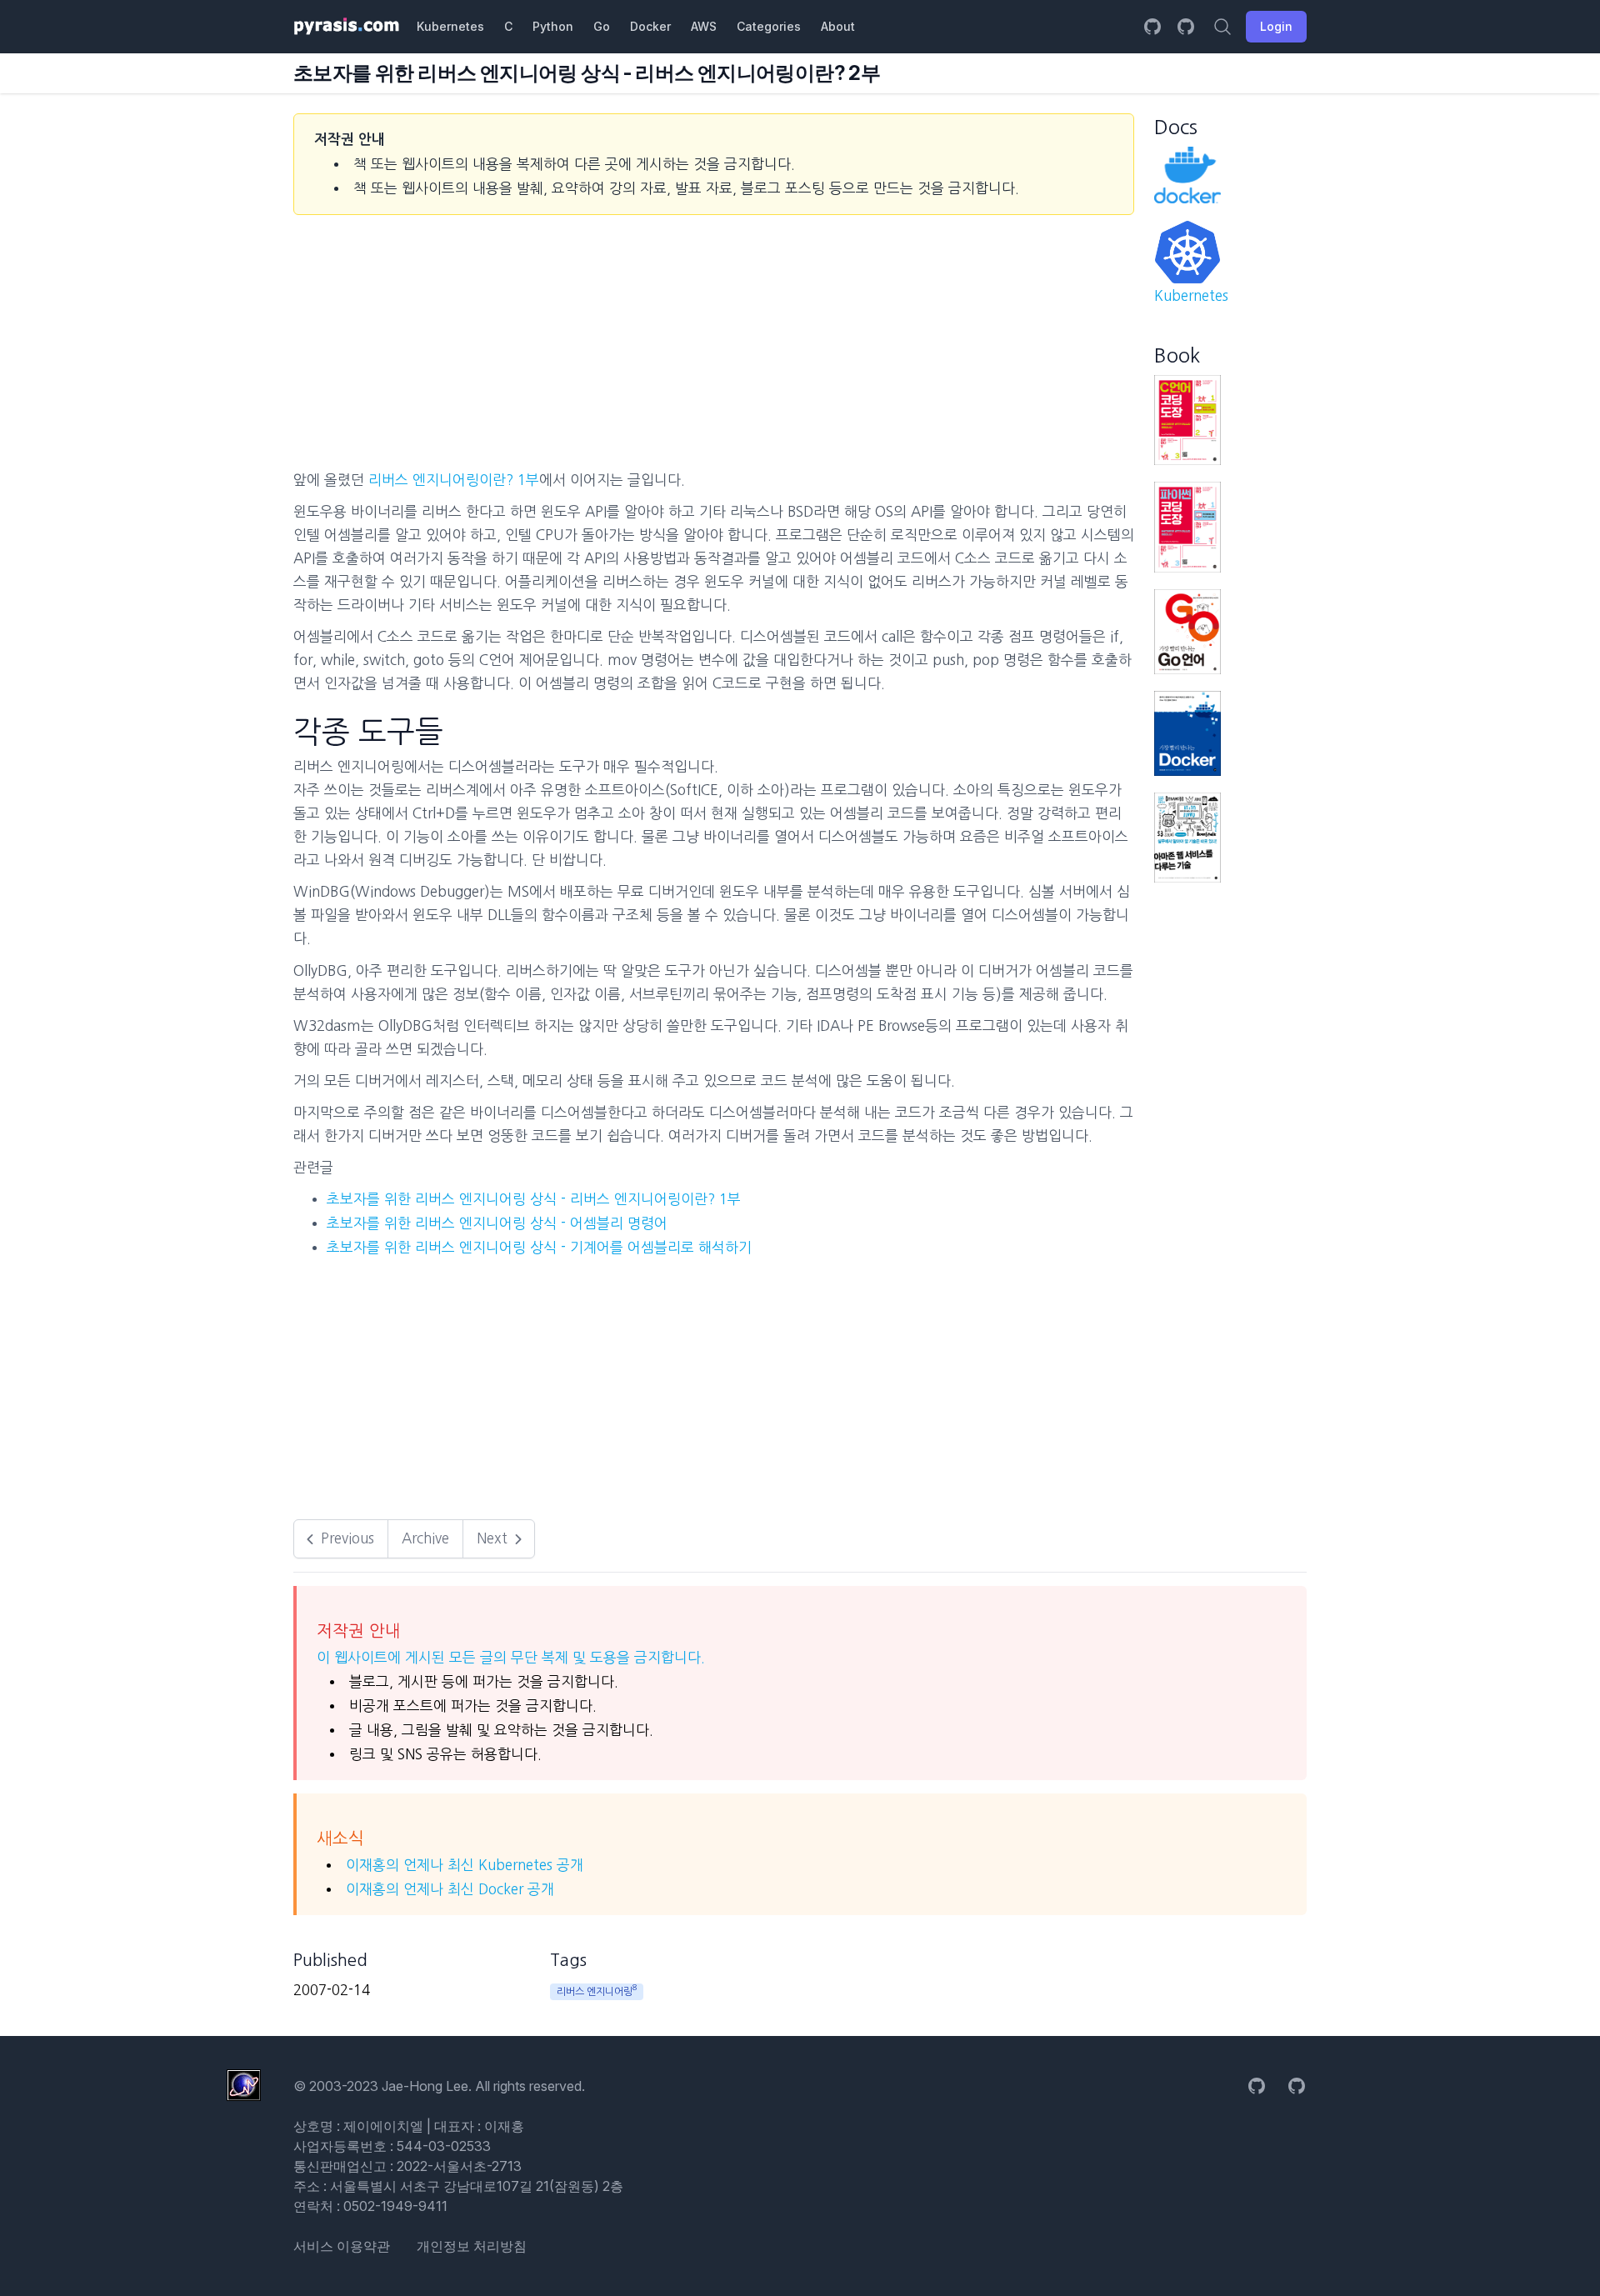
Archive (425, 1538)
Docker (650, 26)
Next (492, 1538)
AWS (704, 26)
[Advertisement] (202, 363)
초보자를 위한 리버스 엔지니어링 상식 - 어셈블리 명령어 (497, 1223)
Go (602, 26)
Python (553, 26)
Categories (769, 26)
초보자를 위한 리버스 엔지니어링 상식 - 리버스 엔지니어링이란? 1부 (534, 1199)
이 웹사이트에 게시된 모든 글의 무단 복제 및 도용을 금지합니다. (511, 1657)
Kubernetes (450, 26)
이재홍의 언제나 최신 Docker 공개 (450, 1889)
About (838, 26)
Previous (347, 1538)
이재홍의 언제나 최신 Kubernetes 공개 (465, 1865)
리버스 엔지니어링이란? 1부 (454, 480)
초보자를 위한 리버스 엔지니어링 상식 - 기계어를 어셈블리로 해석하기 (539, 1247)
